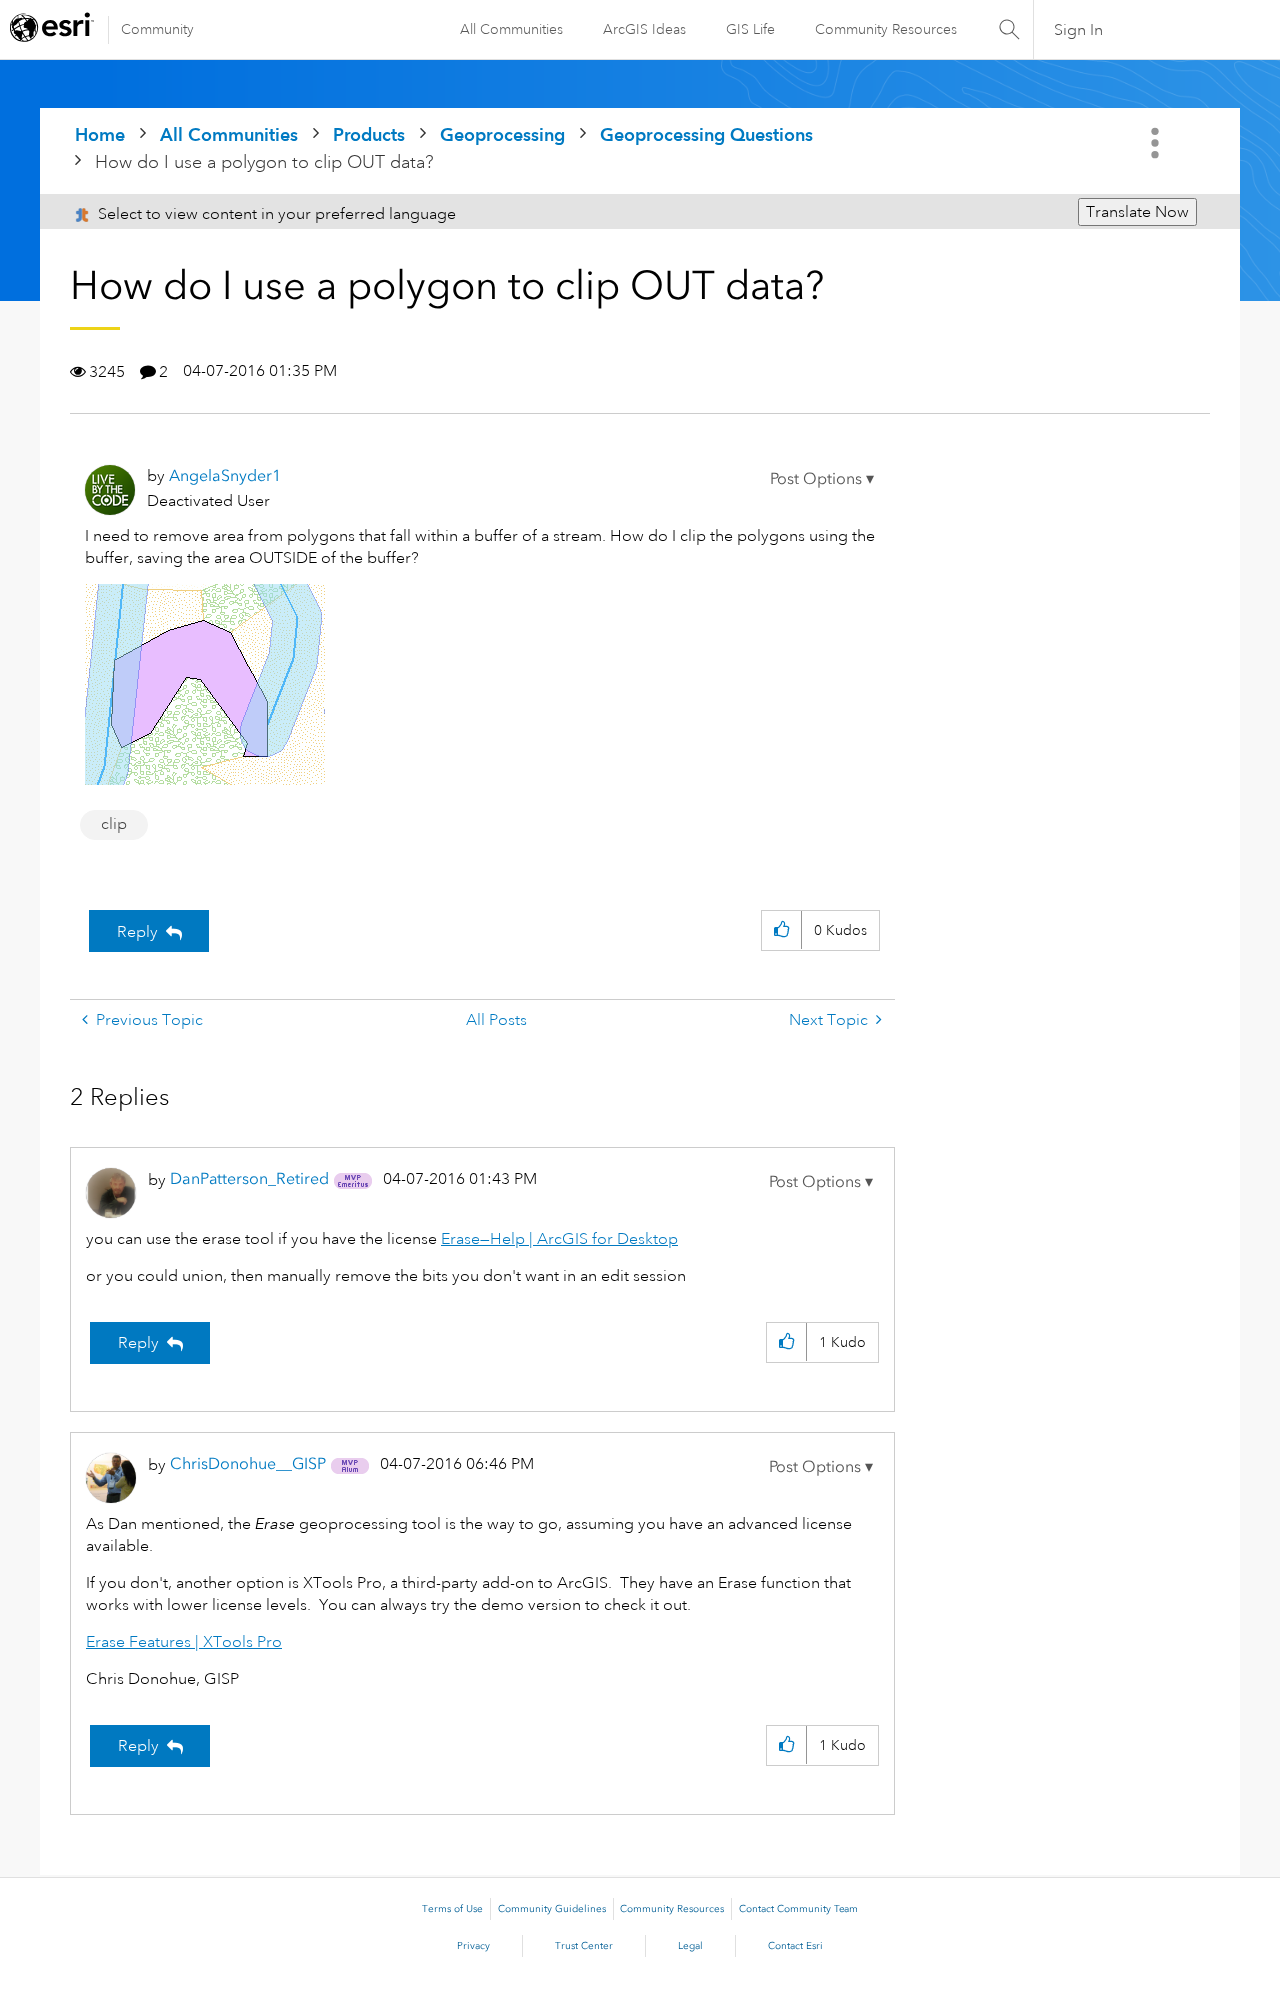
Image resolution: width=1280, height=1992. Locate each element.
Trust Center (584, 1946)
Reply (137, 932)
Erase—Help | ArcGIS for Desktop (559, 1239)
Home (100, 134)
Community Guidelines (552, 1909)
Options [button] (1157, 143)
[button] (822, 479)
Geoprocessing (502, 134)
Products (369, 134)
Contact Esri (795, 1946)
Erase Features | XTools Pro (184, 1642)
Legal (690, 1946)
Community (157, 29)
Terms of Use (452, 1909)
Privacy (473, 1946)
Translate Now (1137, 212)
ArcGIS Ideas (644, 29)
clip (114, 824)
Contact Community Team (798, 1909)
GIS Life (750, 29)
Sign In (1078, 30)
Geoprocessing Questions (706, 134)
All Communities (511, 29)
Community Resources (886, 29)
